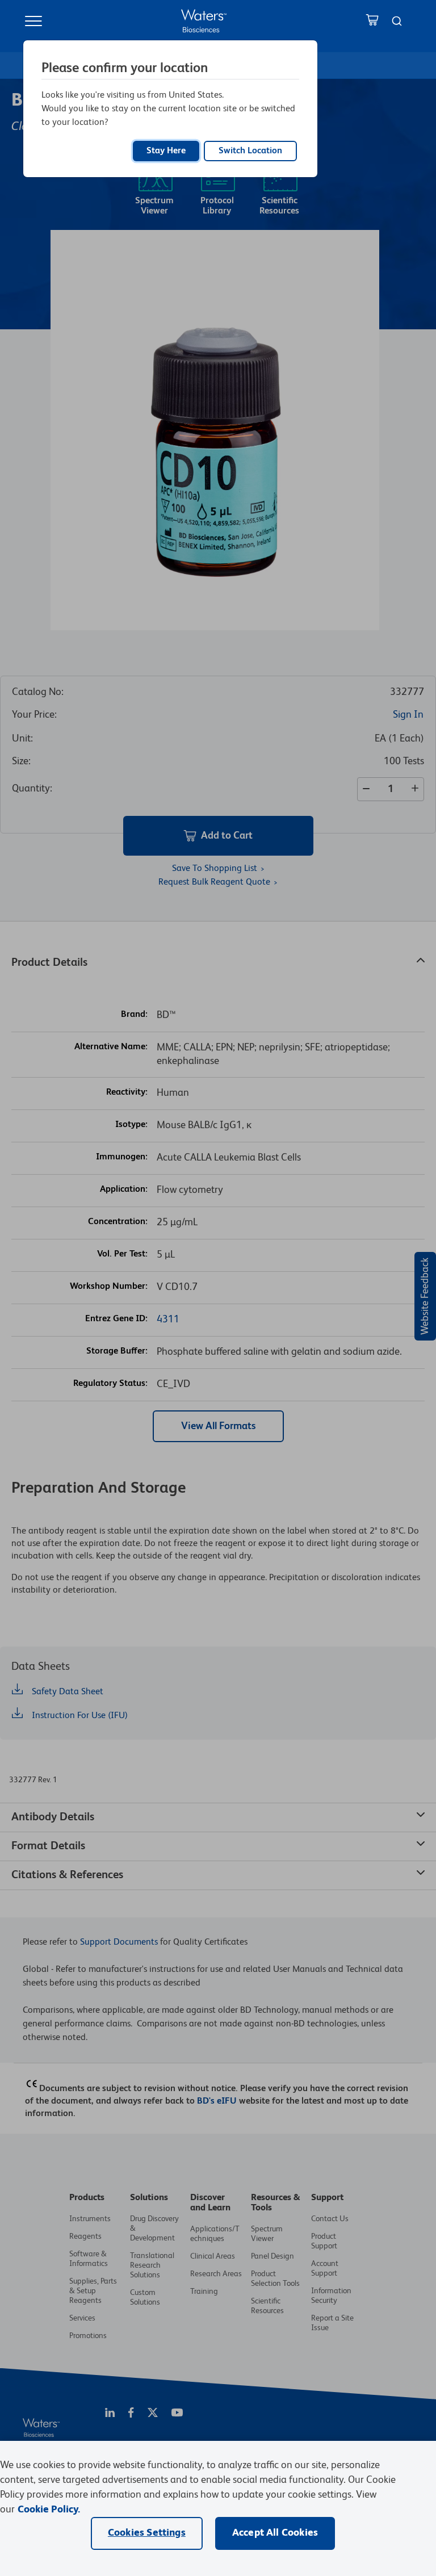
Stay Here (166, 151)
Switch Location (250, 151)
